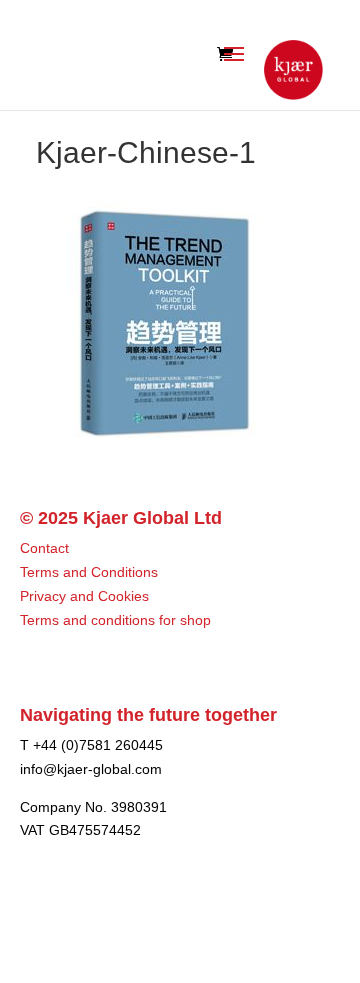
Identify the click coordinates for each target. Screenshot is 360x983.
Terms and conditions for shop (115, 620)
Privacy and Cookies (84, 596)
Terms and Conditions (89, 572)
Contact (44, 548)
